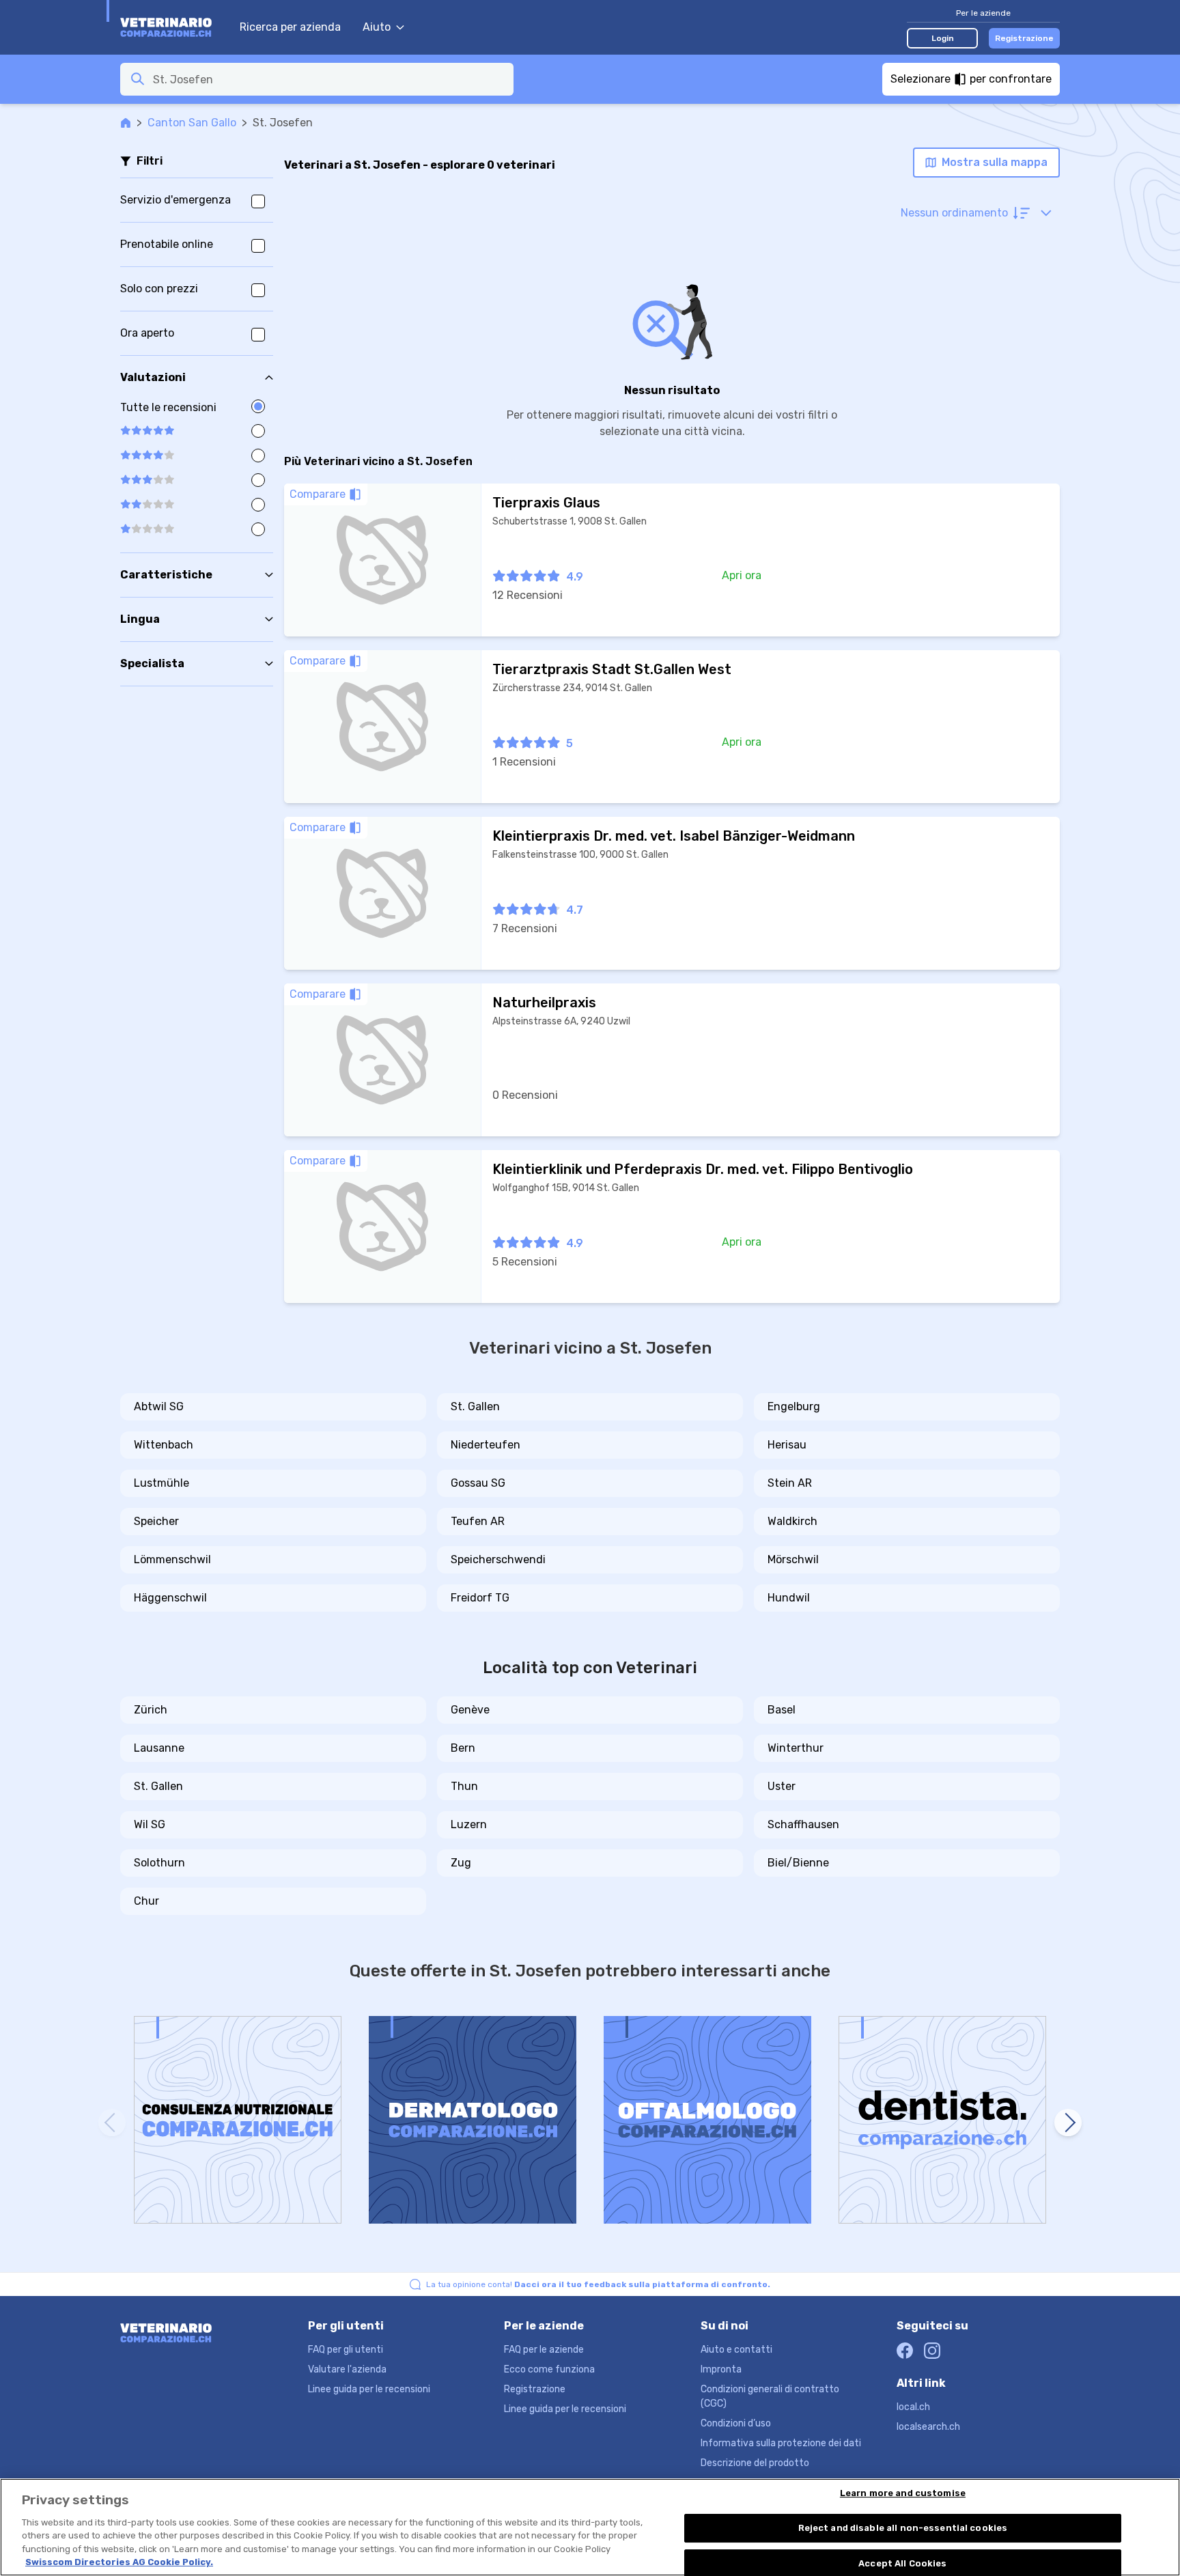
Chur (146, 1901)
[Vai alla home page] (173, 27)
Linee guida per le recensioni (369, 2389)
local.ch (913, 2407)
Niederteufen (486, 1445)
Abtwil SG (159, 1406)
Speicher (156, 1521)
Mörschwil (793, 1559)
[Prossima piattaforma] (1068, 2123)
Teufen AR (478, 1521)
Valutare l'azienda (347, 2369)
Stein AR (790, 1483)
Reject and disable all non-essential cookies (903, 2528)
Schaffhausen (803, 1824)
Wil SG (150, 1824)
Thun (464, 1786)
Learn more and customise (903, 2494)
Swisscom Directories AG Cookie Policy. (119, 2562)
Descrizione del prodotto (755, 2463)
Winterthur (796, 1748)
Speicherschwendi (498, 1559)
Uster (782, 1786)
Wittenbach (164, 1445)
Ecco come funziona (549, 2369)
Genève (470, 1710)
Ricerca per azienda (290, 27)
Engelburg (794, 1406)
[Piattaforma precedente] (112, 2123)
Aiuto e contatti (736, 2350)
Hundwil (789, 1598)
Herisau (787, 1445)
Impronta (721, 2369)
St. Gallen (475, 1406)
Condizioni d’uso (736, 2423)
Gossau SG (478, 1483)
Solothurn (159, 1863)
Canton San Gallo (192, 123)
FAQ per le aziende (544, 2350)
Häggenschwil (170, 1598)
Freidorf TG (480, 1598)
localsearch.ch (928, 2427)
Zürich (151, 1710)
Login (943, 38)
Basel (782, 1710)
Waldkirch (792, 1521)
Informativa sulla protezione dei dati (781, 2443)
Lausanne (159, 1748)
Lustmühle (161, 1483)
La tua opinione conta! (598, 2284)
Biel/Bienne (798, 1863)
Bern (463, 1748)
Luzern (469, 1824)
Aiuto (377, 27)
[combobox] (329, 79)
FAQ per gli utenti (346, 2350)
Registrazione (1024, 38)
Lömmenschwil (172, 1559)
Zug (461, 1863)
